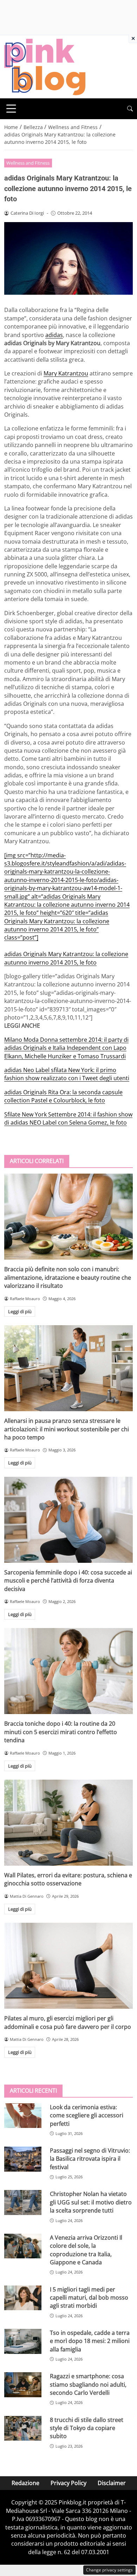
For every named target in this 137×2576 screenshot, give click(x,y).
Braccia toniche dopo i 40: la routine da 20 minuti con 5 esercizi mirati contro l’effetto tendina (61, 1732)
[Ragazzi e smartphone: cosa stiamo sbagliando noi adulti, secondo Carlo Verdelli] (23, 2385)
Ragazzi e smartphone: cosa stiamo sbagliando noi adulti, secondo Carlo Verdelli (88, 2384)
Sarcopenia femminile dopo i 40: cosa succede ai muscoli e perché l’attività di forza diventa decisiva (68, 1581)
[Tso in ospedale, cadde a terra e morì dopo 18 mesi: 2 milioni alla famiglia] (23, 2341)
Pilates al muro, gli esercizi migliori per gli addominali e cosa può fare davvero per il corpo (68, 2022)
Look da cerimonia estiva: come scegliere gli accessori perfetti (87, 2115)
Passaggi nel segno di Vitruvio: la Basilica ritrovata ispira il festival (90, 2159)
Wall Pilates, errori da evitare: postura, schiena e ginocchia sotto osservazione (68, 1879)
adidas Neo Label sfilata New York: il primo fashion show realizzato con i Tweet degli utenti (67, 1074)
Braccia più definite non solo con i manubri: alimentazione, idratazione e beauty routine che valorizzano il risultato (68, 1277)
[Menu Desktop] (11, 109)
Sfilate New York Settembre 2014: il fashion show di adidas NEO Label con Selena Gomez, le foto (68, 1118)
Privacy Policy (68, 2483)
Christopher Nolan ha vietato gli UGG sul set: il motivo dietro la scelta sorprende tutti (91, 2202)
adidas (54, 335)
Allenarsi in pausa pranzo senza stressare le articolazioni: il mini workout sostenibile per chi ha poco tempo (67, 1429)
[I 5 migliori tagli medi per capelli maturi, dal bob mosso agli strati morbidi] (23, 2298)
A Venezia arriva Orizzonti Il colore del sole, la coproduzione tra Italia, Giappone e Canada (86, 2250)
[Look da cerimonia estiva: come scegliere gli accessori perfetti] (23, 2116)
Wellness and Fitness (28, 163)
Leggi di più (20, 1311)
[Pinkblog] (45, 66)
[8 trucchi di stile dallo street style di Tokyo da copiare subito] (23, 2428)
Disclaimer (112, 2483)
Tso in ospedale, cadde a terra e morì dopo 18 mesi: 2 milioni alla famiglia (90, 2341)
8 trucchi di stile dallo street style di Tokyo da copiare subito (87, 2428)
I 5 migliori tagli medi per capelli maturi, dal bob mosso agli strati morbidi (89, 2298)
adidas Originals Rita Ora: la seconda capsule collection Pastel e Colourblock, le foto (63, 1096)
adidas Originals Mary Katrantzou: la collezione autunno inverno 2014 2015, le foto (66, 958)
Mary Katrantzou (66, 373)
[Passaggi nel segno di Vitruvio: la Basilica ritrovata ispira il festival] (23, 2159)
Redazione (25, 2483)
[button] (130, 109)
